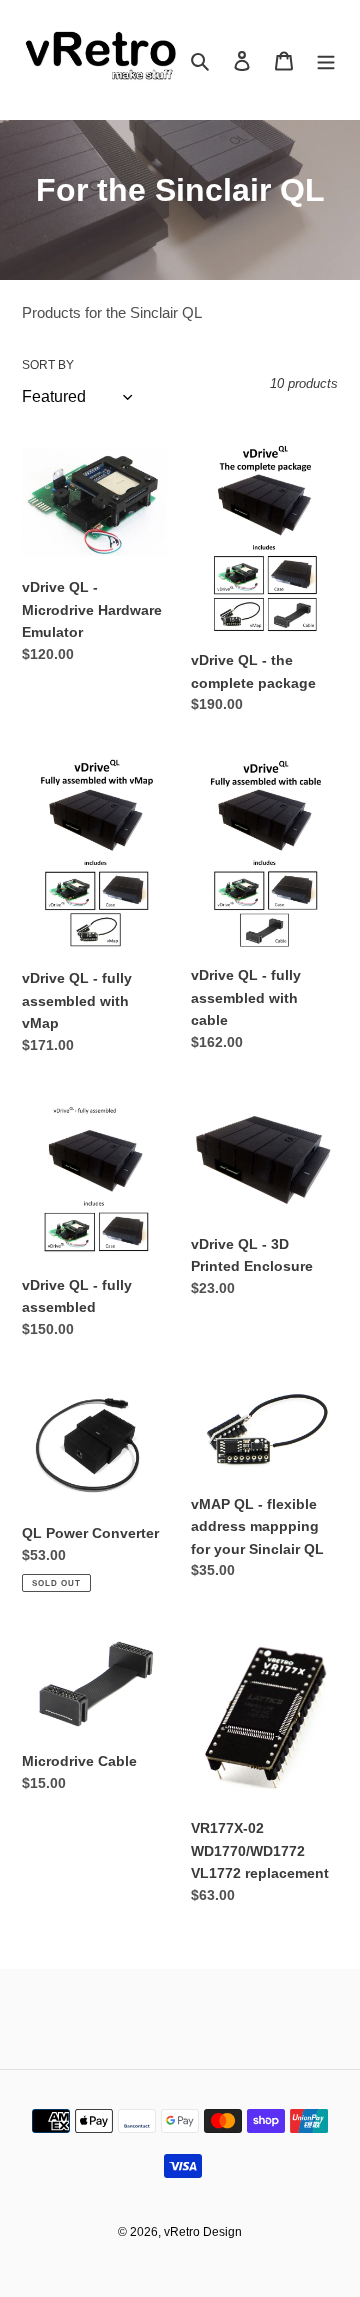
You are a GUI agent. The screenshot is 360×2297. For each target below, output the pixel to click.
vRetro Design (203, 2232)
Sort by (48, 365)
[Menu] (326, 59)
